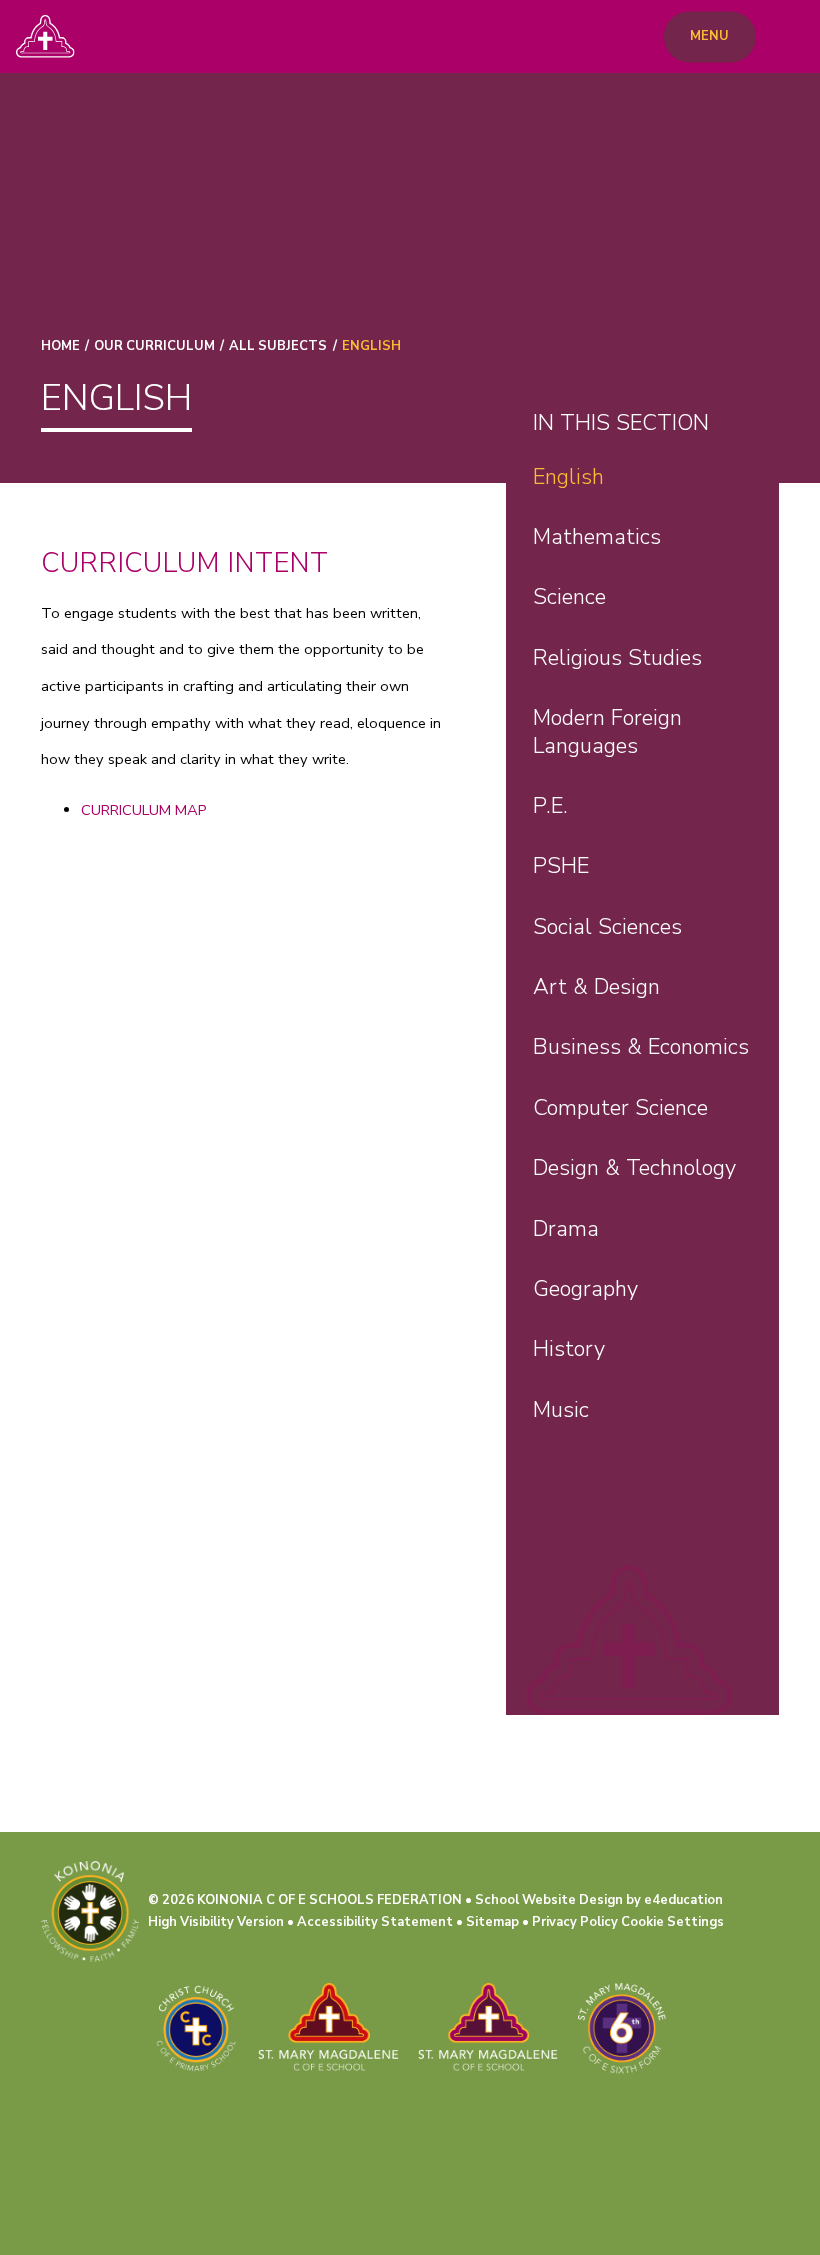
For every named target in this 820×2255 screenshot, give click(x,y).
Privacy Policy (575, 1922)
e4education (683, 1900)
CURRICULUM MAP (144, 810)
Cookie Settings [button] (672, 1922)
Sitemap (492, 1922)
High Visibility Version (216, 1922)
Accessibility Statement (375, 1922)
